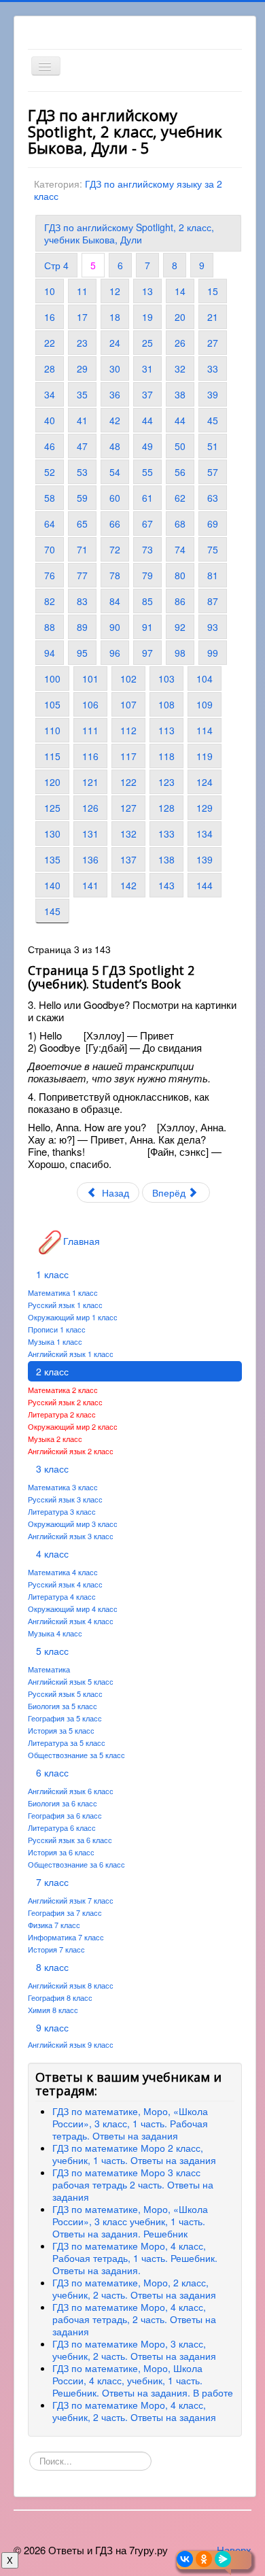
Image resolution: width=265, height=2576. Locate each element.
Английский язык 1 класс (71, 1354)
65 (82, 523)
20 (180, 317)
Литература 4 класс (62, 1596)
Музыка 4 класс (55, 1633)
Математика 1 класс (63, 1292)
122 (128, 782)
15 (213, 291)
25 (147, 343)
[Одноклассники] (204, 2559)
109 (205, 704)
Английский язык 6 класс (71, 1791)
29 (82, 368)
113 (166, 730)
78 (115, 575)
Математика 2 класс (63, 1390)
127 (128, 808)
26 (180, 343)
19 (147, 317)
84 (115, 601)
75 (213, 549)
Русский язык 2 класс (65, 1402)
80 (180, 575)
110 (52, 730)
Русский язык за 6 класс (70, 1840)
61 (147, 498)
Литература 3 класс (62, 1511)
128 (166, 808)
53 (82, 472)
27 (213, 343)
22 (50, 343)
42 (115, 420)
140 (52, 885)
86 (180, 601)
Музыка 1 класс (55, 1341)
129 (205, 808)
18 (115, 317)
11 (82, 291)
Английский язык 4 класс (71, 1621)
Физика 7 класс (54, 1925)
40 (50, 420)
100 (52, 679)
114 (205, 730)
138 (166, 859)
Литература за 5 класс (67, 1742)
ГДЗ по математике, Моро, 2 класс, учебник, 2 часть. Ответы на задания (134, 2288)
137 (128, 859)
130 (52, 834)
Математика (49, 1669)
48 (115, 446)
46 (50, 446)
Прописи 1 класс (57, 1329)
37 (147, 394)
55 (147, 472)
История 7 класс (56, 1949)
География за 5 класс (65, 1718)
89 (82, 627)
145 (52, 911)
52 (50, 472)
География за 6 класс (65, 1815)
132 (128, 834)
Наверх (234, 2550)
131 (90, 834)
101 (90, 679)
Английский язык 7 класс (71, 1900)
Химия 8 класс (53, 2010)
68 (180, 523)
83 (82, 601)
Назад (114, 1192)
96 (115, 653)
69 (213, 523)
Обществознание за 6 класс (76, 1864)
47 (82, 446)
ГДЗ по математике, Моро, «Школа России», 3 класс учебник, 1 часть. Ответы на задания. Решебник (130, 2221)
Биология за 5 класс (63, 1706)
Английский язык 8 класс (71, 1985)
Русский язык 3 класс (65, 1499)
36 (115, 394)
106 (90, 704)
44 (147, 420)
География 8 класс (60, 1997)
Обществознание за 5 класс (76, 1755)
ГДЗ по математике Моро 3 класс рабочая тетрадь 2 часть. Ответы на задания (133, 2184)
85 (147, 601)
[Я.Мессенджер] (223, 2559)
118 (166, 756)
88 (50, 627)
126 (90, 808)
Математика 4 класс (63, 1572)
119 (205, 756)
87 (213, 601)
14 (180, 291)
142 (128, 885)
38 (180, 394)
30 (115, 368)
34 (50, 394)
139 (205, 859)
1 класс (52, 1274)
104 (205, 679)
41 (82, 420)
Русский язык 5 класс (65, 1694)
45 (213, 420)
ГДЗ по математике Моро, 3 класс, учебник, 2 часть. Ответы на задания (134, 2350)
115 (52, 756)
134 (205, 834)
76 (50, 575)
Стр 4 (56, 265)
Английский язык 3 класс (71, 1536)
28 (50, 368)
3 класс (52, 1469)
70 (50, 549)
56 (180, 472)
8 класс (52, 1967)
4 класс (52, 1553)
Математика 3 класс (63, 1487)
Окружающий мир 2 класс (73, 1426)
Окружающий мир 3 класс (73, 1524)
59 (82, 498)
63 (213, 498)
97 (147, 653)
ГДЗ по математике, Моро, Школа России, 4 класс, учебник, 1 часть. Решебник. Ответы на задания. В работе (143, 2380)
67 (147, 523)
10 (50, 291)
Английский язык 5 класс (71, 1681)
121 (90, 782)
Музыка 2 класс (55, 1439)
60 (115, 498)
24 (115, 343)
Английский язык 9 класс (71, 2044)
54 (115, 472)
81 (213, 575)
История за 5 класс (61, 1730)
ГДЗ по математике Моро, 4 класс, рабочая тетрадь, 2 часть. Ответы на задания (134, 2319)
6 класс (52, 1772)
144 (205, 885)
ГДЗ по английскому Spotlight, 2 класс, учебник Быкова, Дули (129, 233)
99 (213, 653)
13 (147, 291)
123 (166, 782)
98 (180, 653)
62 (180, 498)
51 (213, 446)
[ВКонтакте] (185, 2559)
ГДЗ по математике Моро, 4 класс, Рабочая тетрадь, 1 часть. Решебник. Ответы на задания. (135, 2258)
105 (52, 704)
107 (128, 704)
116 (90, 756)
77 (82, 575)
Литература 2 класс (62, 1414)
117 (128, 756)
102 (128, 679)
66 (115, 523)
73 (147, 549)
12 (115, 291)
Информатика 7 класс (66, 1937)
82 (50, 601)
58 (50, 498)
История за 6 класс (61, 1852)
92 (180, 627)
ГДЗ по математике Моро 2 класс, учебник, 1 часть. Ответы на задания (134, 2154)
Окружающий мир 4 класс (73, 1609)
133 (166, 834)
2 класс (52, 1371)
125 (52, 808)
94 (50, 653)
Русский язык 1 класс (65, 1305)
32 (180, 368)
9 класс (52, 2027)
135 (52, 859)
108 (166, 704)
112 (128, 730)
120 (52, 782)
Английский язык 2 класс (71, 1451)
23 (82, 343)
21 (213, 317)
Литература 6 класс (62, 1827)
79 (147, 575)
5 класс (52, 1651)
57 (213, 472)
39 (213, 394)
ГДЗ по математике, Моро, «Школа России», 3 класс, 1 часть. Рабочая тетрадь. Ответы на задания (130, 2123)
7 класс (52, 1882)
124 (205, 782)
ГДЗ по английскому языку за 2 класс (128, 190)
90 (115, 627)
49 (147, 446)
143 (166, 885)
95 (82, 653)
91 (147, 627)
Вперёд (170, 1192)
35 (82, 394)
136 (90, 859)
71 (82, 549)
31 (147, 368)
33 (213, 368)
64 (50, 523)
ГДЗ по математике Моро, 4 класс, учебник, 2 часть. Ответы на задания (134, 2411)
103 (166, 679)
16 (50, 317)
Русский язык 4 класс (65, 1584)
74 (180, 549)
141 (90, 885)
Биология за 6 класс (63, 1803)
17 (82, 317)
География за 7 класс (65, 1912)
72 (115, 549)
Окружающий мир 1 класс (73, 1317)
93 (213, 627)
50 (180, 446)
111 (90, 730)
